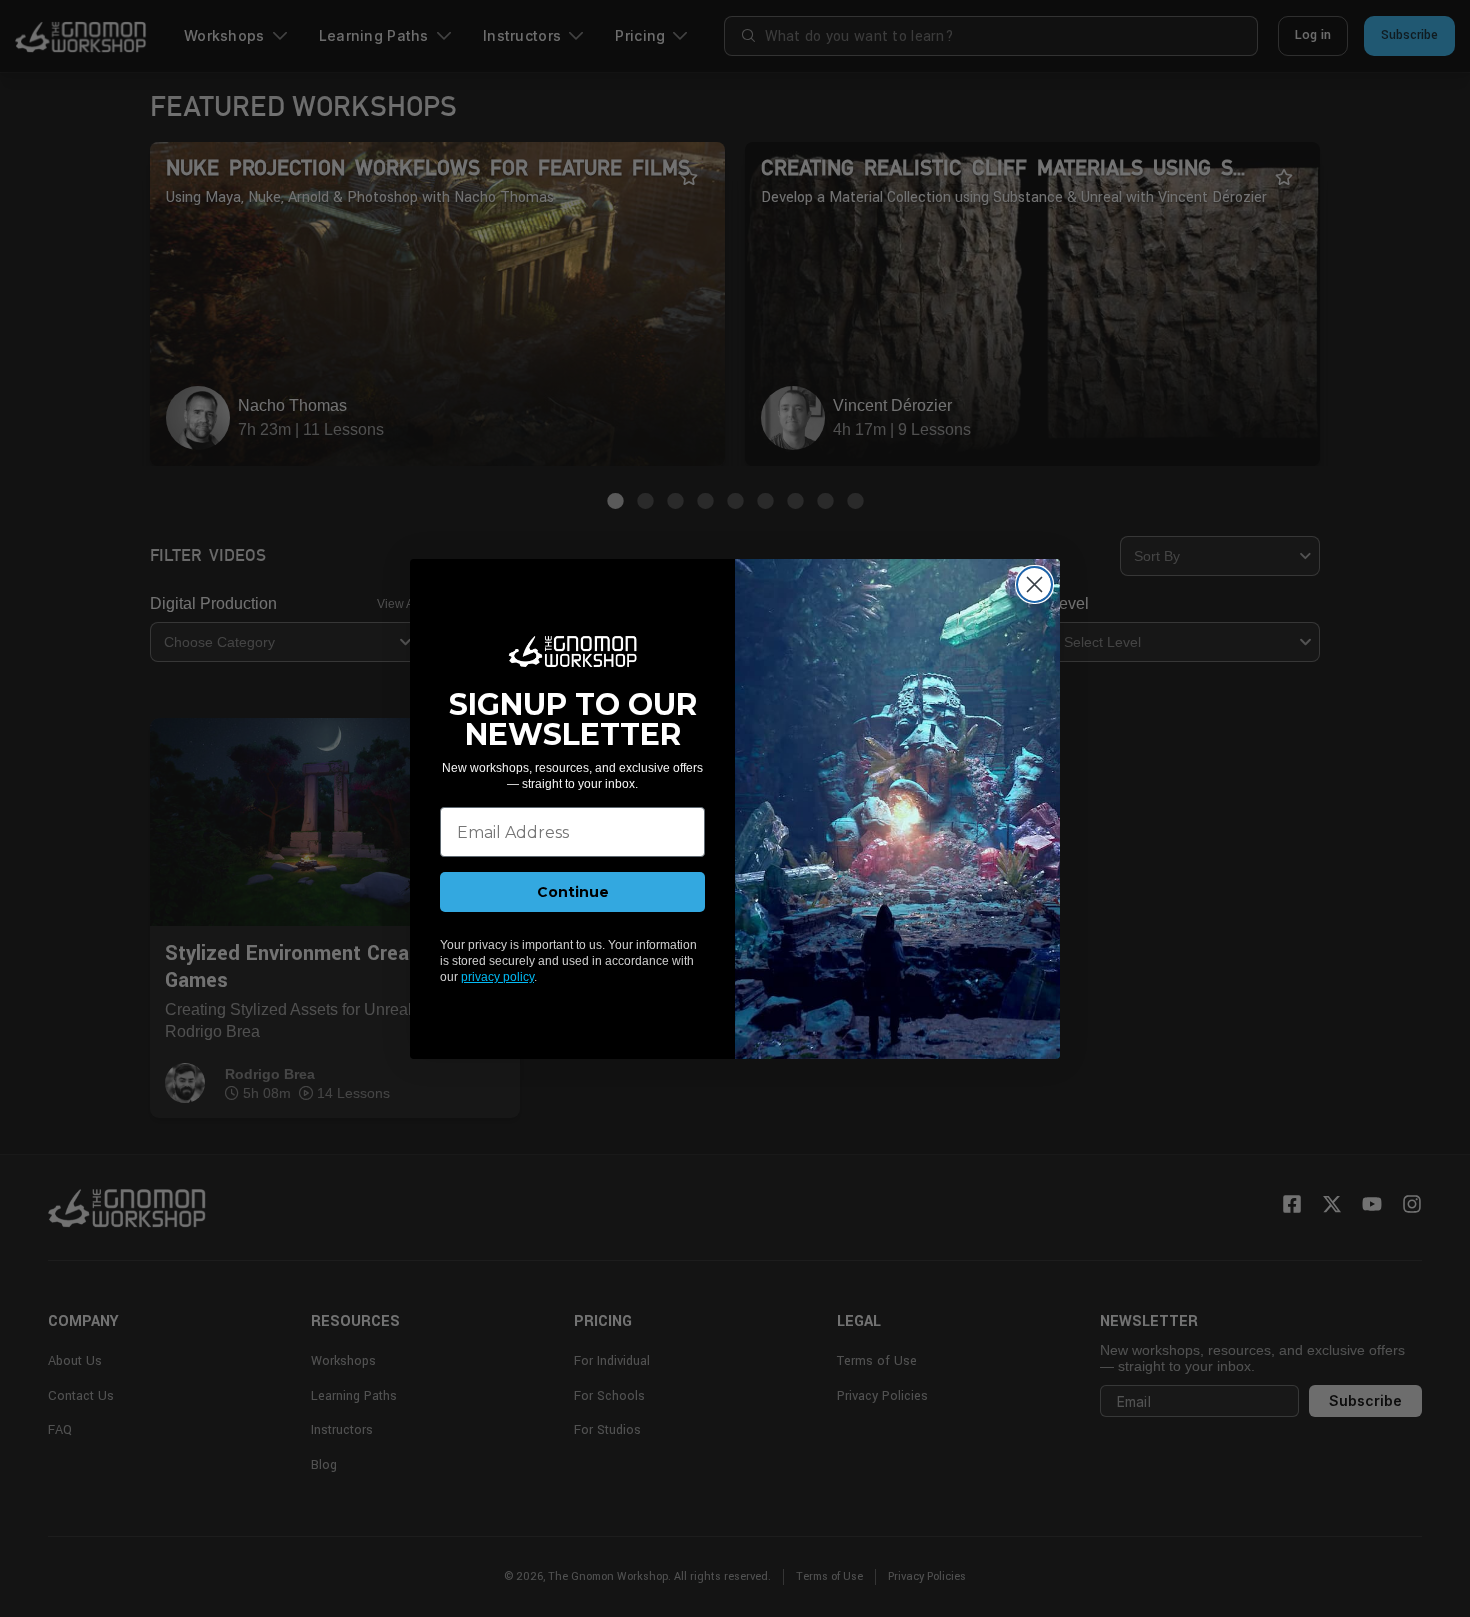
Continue (573, 892)
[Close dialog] (1034, 584)
